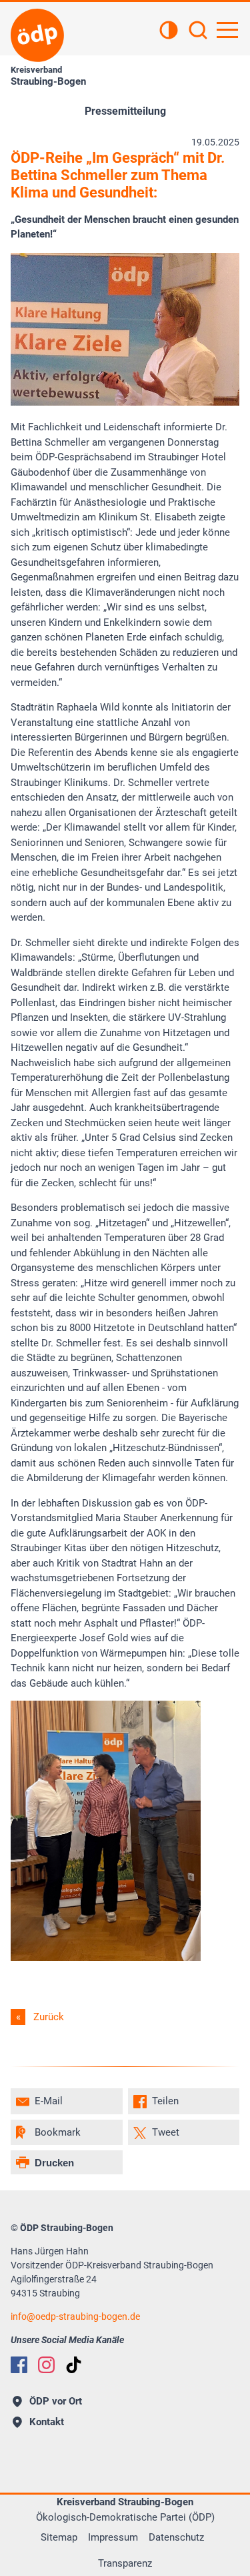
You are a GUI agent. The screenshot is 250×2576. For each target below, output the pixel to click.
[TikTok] (74, 2365)
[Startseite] (37, 35)
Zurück (49, 2017)
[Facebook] (19, 2365)
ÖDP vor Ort (56, 2401)
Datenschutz (176, 2537)
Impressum (113, 2537)
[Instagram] (46, 2365)
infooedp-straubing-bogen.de (75, 2316)
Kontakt (47, 2422)
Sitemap (59, 2537)
